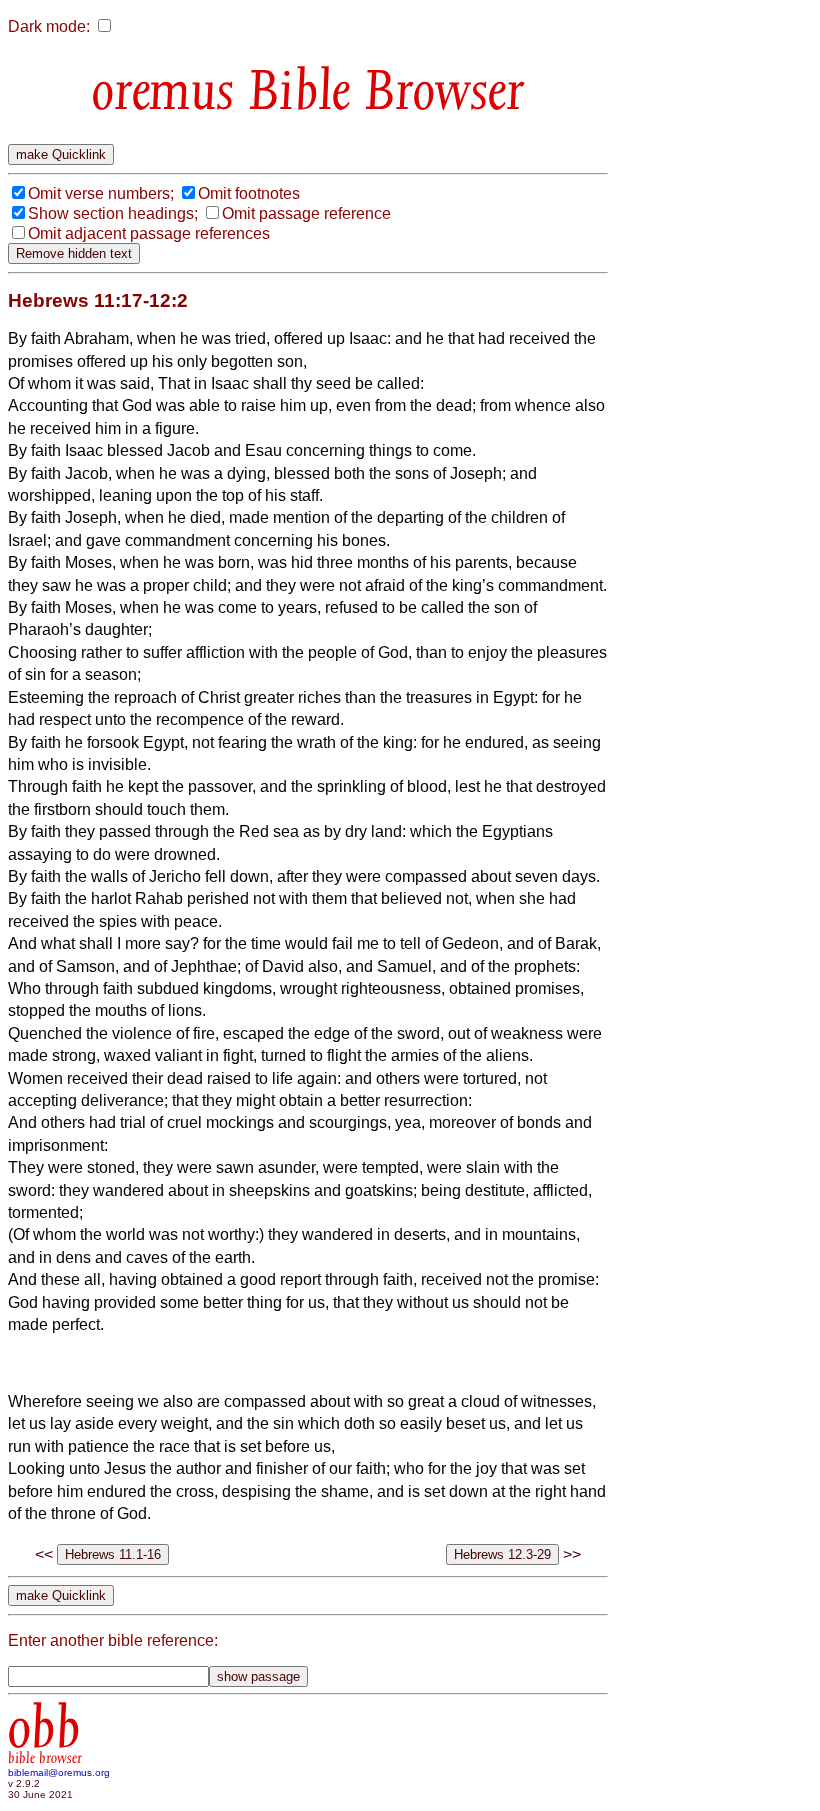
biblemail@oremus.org (59, 1772)
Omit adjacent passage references (149, 233)
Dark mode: (49, 26)
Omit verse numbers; (101, 193)
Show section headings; (113, 213)
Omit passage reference (306, 213)
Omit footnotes (249, 193)
